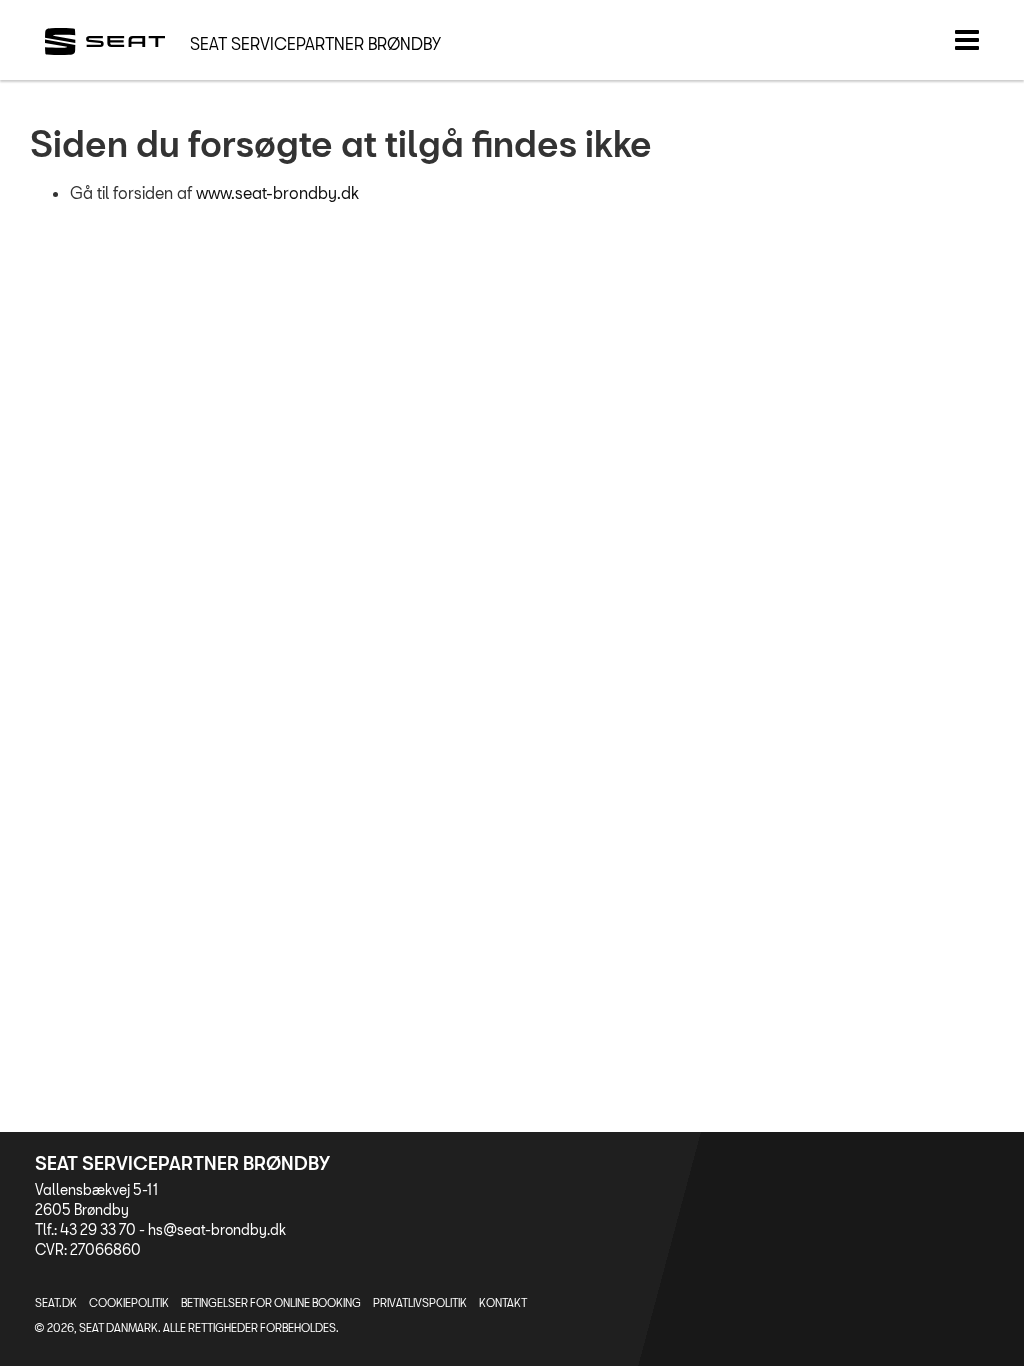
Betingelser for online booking (271, 1302)
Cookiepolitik (129, 1302)
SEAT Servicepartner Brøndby (315, 43)
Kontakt (503, 1302)
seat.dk (56, 1302)
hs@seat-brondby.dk (217, 1229)
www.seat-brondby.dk (277, 192)
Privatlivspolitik (420, 1302)
